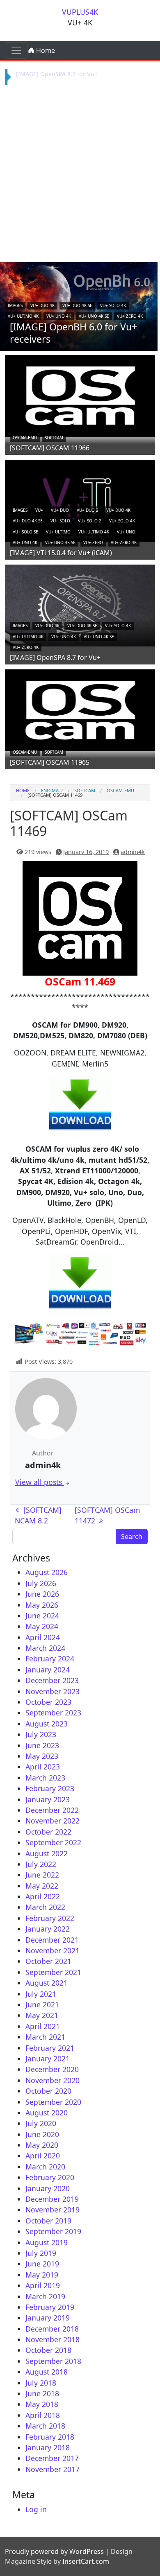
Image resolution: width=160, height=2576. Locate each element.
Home (45, 50)
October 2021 (48, 1961)
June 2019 (42, 2264)
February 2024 (50, 1659)
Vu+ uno (126, 532)
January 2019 (48, 2318)
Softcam (54, 438)
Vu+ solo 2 (90, 521)
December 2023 (52, 1680)
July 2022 (41, 1864)
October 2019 (48, 2221)
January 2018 (48, 2447)
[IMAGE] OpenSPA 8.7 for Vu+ (57, 74)
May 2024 (42, 1626)
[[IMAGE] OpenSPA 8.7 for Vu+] (80, 604)
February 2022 (50, 1918)
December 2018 (52, 2329)
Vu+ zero (93, 542)
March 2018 (45, 2426)
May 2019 (42, 2275)
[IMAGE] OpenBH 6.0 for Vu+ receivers (73, 333)
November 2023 (53, 1691)
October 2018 (48, 2350)
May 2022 (42, 1886)
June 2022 (42, 1875)
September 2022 (53, 1842)
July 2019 (41, 2253)
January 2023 (48, 1799)
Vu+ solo (60, 521)
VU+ (39, 510)
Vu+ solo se (25, 532)
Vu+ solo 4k (113, 305)
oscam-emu (25, 438)
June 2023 (42, 1745)
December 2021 (52, 1940)
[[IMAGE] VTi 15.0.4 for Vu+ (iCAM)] (80, 499)
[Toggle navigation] (16, 50)
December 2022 (52, 1810)
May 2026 (42, 1605)
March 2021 (45, 2037)
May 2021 (42, 2015)
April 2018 (43, 2415)
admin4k (133, 852)
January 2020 (48, 2188)
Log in (36, 2509)
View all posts (40, 1482)
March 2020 (45, 2167)
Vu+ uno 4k (59, 316)
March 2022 (45, 1907)
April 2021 (43, 2026)
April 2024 (43, 1637)
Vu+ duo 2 (88, 510)
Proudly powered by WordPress (54, 2551)
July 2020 (41, 2123)
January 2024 (48, 1670)
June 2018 (42, 2393)
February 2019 (50, 2307)
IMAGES (15, 305)
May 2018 (42, 2404)
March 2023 (45, 1778)
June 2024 (42, 1616)
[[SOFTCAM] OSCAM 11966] (80, 395)
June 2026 (42, 1594)
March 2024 (45, 1648)
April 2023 (43, 1767)
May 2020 (42, 2145)
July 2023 (41, 1734)
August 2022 (47, 1853)
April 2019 (43, 2285)
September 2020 (53, 2102)
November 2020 (53, 2080)
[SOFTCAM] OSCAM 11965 (50, 762)
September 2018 (53, 2361)
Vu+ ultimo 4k (23, 316)
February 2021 (50, 2048)
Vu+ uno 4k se (94, 316)
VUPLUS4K (80, 12)
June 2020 (42, 2134)
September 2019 (53, 2231)
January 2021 (48, 2059)
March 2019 (45, 2296)
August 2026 (47, 1572)
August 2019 (47, 2242)
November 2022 (53, 1821)
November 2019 (53, 2210)
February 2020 (50, 2177)
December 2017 (52, 2458)
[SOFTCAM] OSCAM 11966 (50, 448)
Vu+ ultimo (58, 532)
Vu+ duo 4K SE (77, 305)
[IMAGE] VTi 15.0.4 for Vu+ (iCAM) (61, 553)
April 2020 (43, 2156)
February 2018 (50, 2437)
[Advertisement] (80, 172)
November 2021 (53, 1950)
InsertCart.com (86, 2561)
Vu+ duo (60, 510)
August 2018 (47, 2372)
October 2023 (48, 1702)
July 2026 (41, 1583)
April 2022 (43, 1896)
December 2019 (52, 2199)
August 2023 (47, 1724)
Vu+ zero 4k (130, 316)
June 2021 (42, 2004)
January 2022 (48, 1929)
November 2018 (53, 2339)
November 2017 (53, 2469)
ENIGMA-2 (52, 790)
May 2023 (42, 1756)
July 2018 (41, 2383)
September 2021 (53, 1972)
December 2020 (52, 2069)
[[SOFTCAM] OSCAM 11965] (80, 709)
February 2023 (50, 1788)
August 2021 (47, 1983)
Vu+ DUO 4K (42, 305)
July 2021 (41, 1994)
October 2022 (48, 1832)
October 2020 (48, 2091)
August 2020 (47, 2113)
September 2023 (53, 1713)
